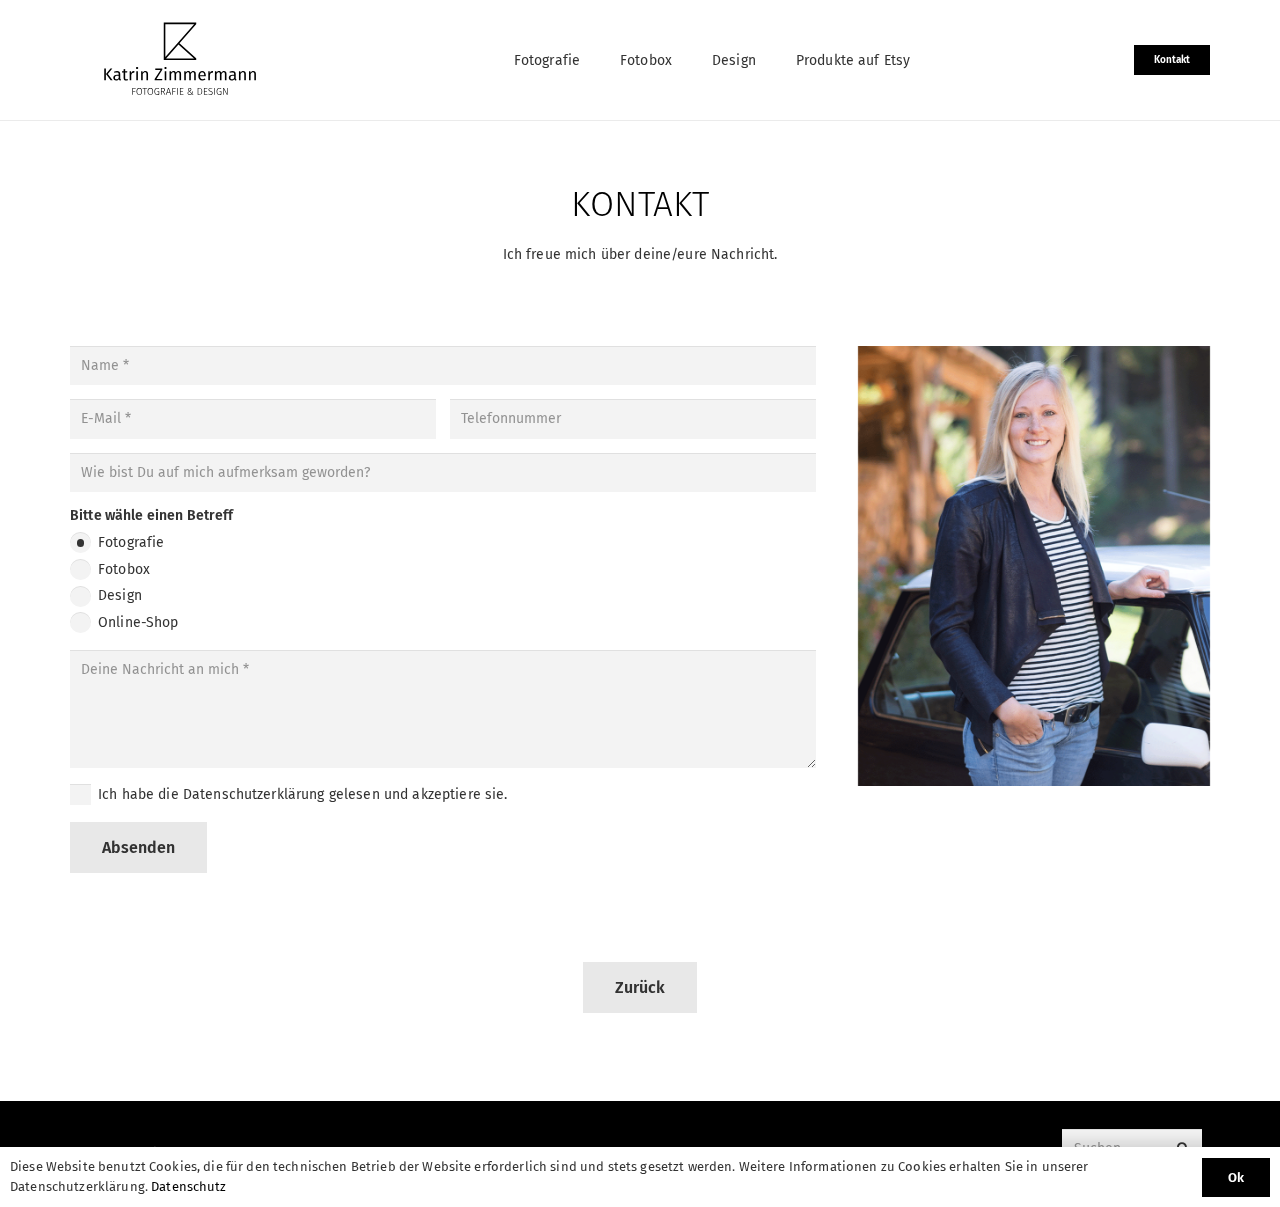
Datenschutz (189, 1186)
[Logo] (180, 60)
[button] (592, 60)
